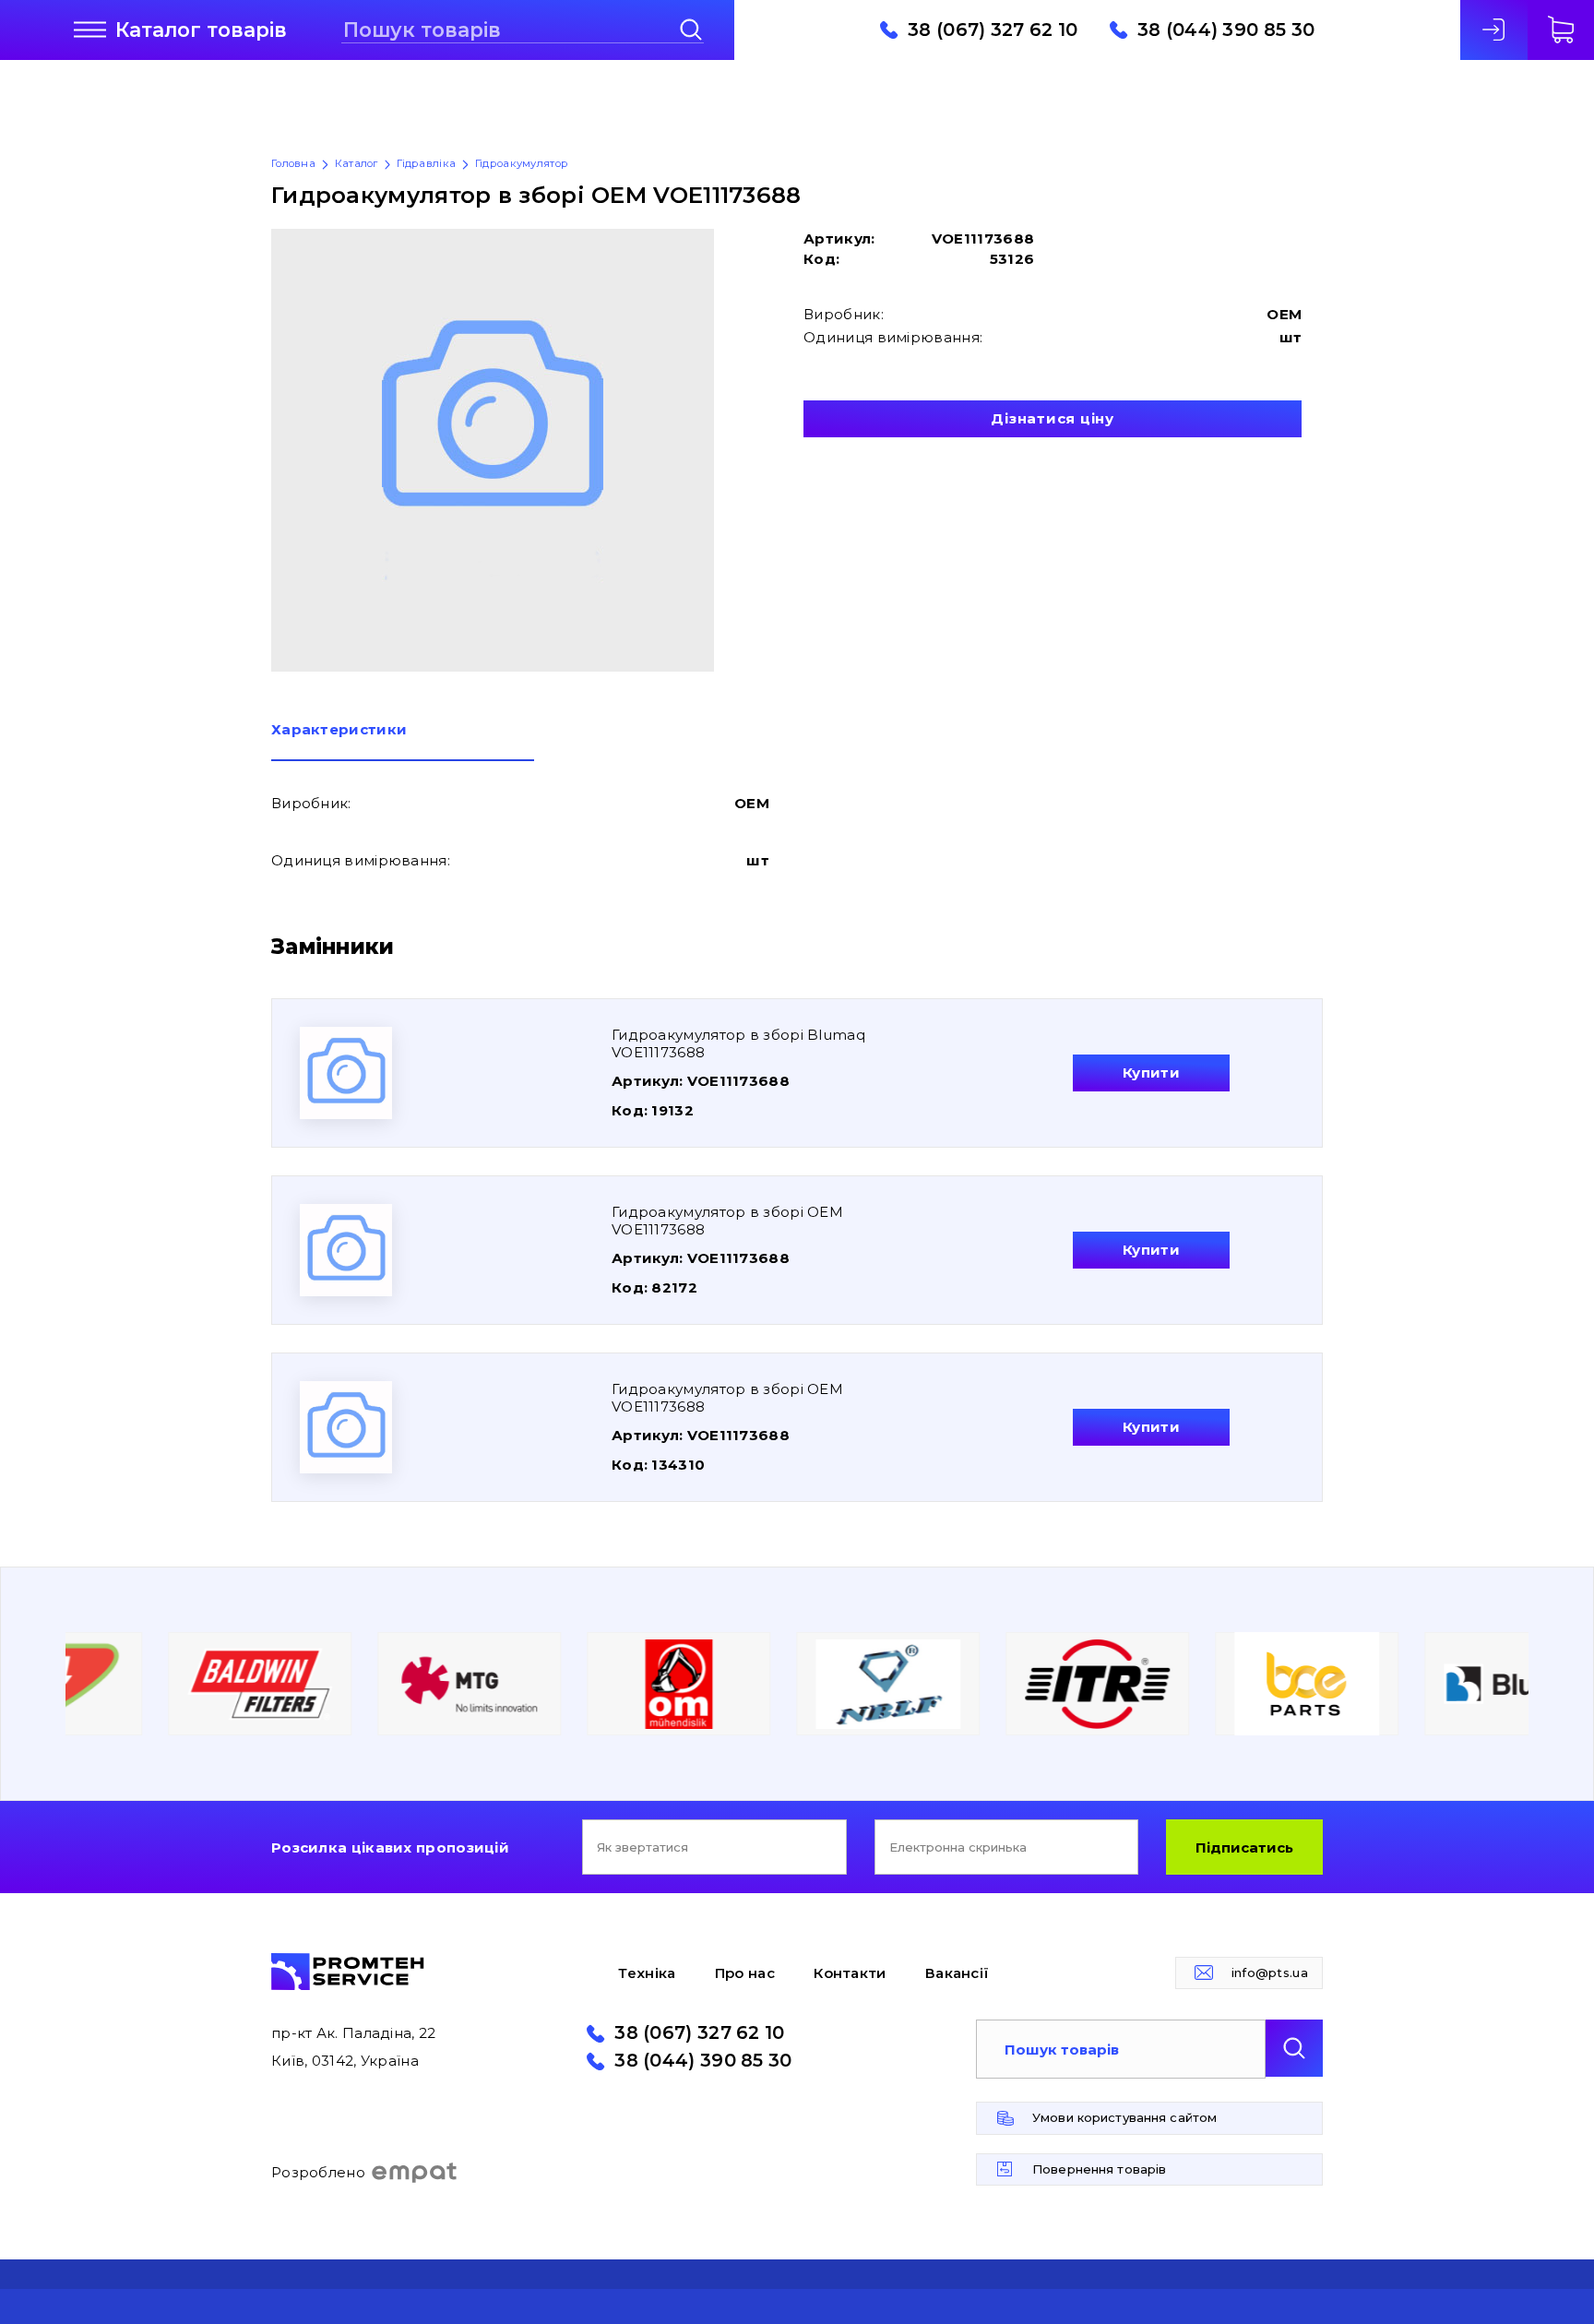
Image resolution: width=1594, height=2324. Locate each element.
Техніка (647, 1973)
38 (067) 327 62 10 (993, 30)
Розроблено (318, 2172)
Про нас (745, 1973)
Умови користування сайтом (1124, 2117)
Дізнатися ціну (1053, 418)
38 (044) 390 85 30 (1226, 30)
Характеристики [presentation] (339, 730)
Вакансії (957, 1973)
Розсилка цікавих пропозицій (390, 1847)
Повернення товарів (1099, 2169)
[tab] (403, 742)
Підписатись (1244, 1847)
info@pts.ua (1270, 1972)
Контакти (850, 1973)
